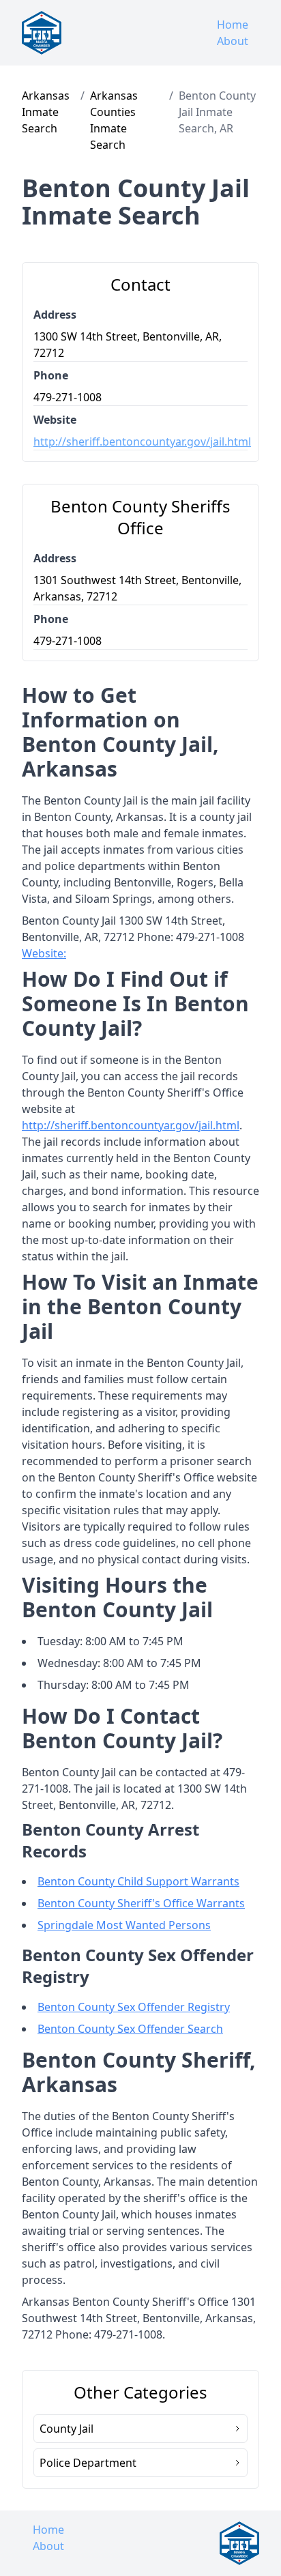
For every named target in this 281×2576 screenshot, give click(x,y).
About (233, 41)
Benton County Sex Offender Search (130, 2029)
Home (233, 25)
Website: (44, 953)
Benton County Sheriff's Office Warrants (141, 1903)
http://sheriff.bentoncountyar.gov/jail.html (140, 442)
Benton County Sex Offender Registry (134, 2007)
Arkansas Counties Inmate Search (114, 120)
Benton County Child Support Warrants (138, 1881)
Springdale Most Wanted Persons (124, 1925)
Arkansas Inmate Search (46, 112)
